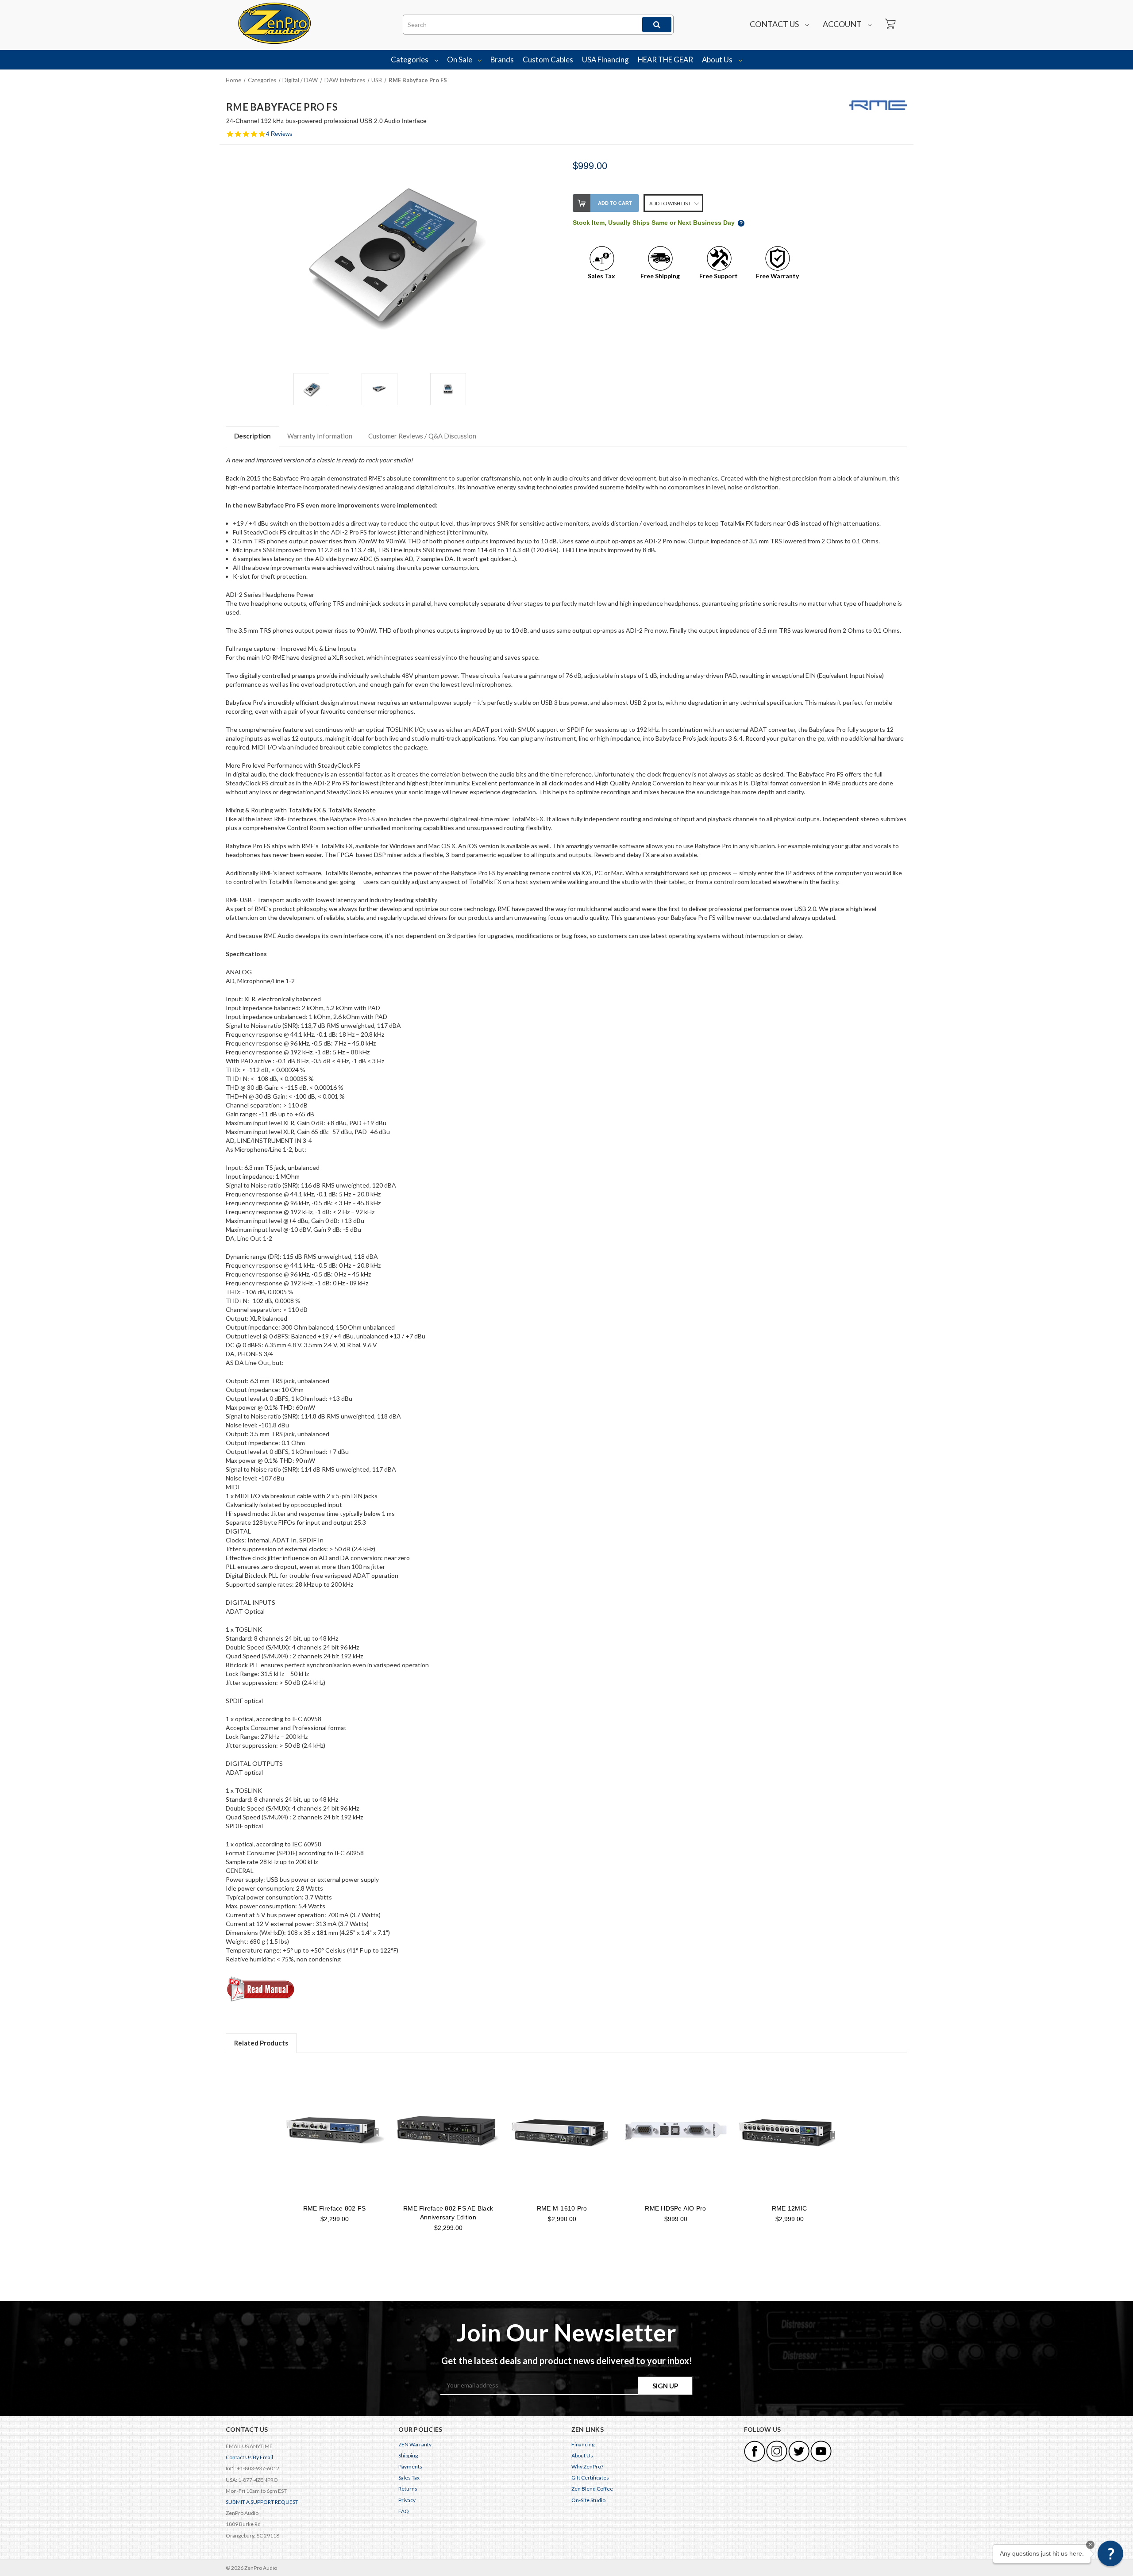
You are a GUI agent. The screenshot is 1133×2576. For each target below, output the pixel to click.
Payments (410, 2466)
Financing (583, 2444)
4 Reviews (279, 134)
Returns (408, 2489)
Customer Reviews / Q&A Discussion (422, 436)
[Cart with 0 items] (890, 24)
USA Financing (605, 60)
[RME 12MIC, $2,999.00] (790, 2131)
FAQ (404, 2511)
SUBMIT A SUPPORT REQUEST (262, 2502)
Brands (502, 60)
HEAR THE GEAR (665, 60)
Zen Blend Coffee (592, 2489)
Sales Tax (409, 2478)
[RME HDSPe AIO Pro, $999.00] (676, 2131)
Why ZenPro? (587, 2466)
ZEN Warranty (415, 2444)
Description (252, 436)
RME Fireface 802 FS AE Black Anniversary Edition (448, 2213)
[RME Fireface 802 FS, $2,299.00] (335, 2131)
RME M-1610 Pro (562, 2208)
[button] (1110, 2553)
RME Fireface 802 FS (335, 2208)
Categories (410, 60)
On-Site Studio (588, 2500)
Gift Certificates (590, 2478)
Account (843, 24)
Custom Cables (548, 60)
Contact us (775, 24)
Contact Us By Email (249, 2457)
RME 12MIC (789, 2208)
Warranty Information (320, 436)
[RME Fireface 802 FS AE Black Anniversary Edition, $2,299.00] (448, 2131)
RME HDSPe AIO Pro (675, 2208)
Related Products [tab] (261, 2043)
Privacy (407, 2500)
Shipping (408, 2455)
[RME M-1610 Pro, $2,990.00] (562, 2131)
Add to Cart (615, 203)
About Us (718, 60)
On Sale (460, 60)
